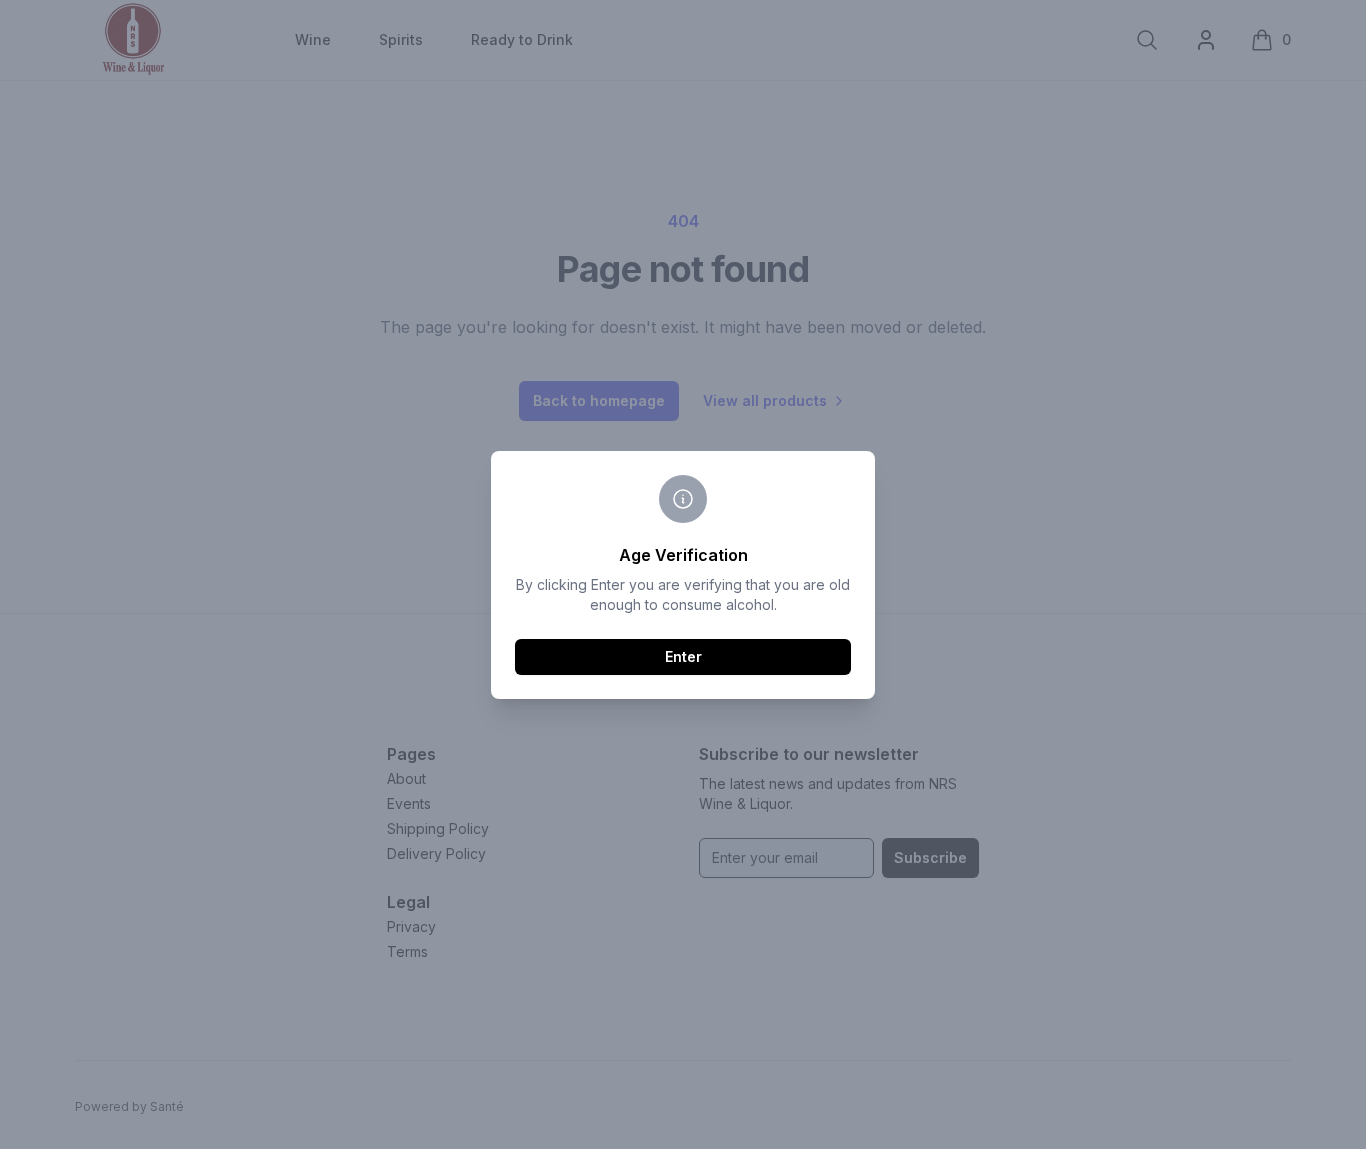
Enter (683, 656)
